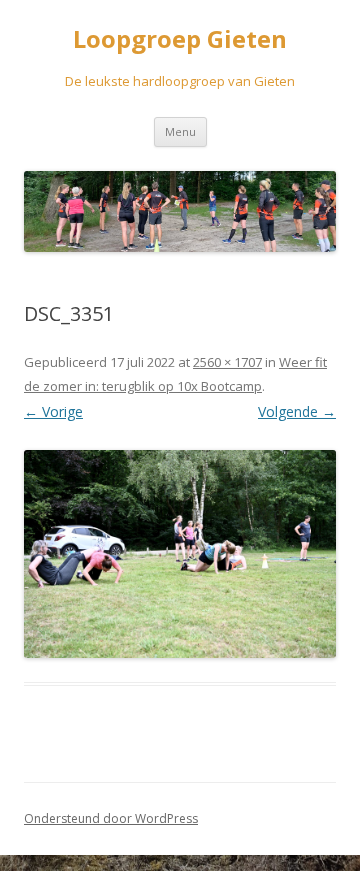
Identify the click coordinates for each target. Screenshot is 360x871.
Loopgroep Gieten (180, 39)
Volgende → (297, 411)
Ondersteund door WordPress (111, 818)
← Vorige (53, 411)
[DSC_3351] (180, 554)
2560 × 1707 (227, 362)
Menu (180, 131)
